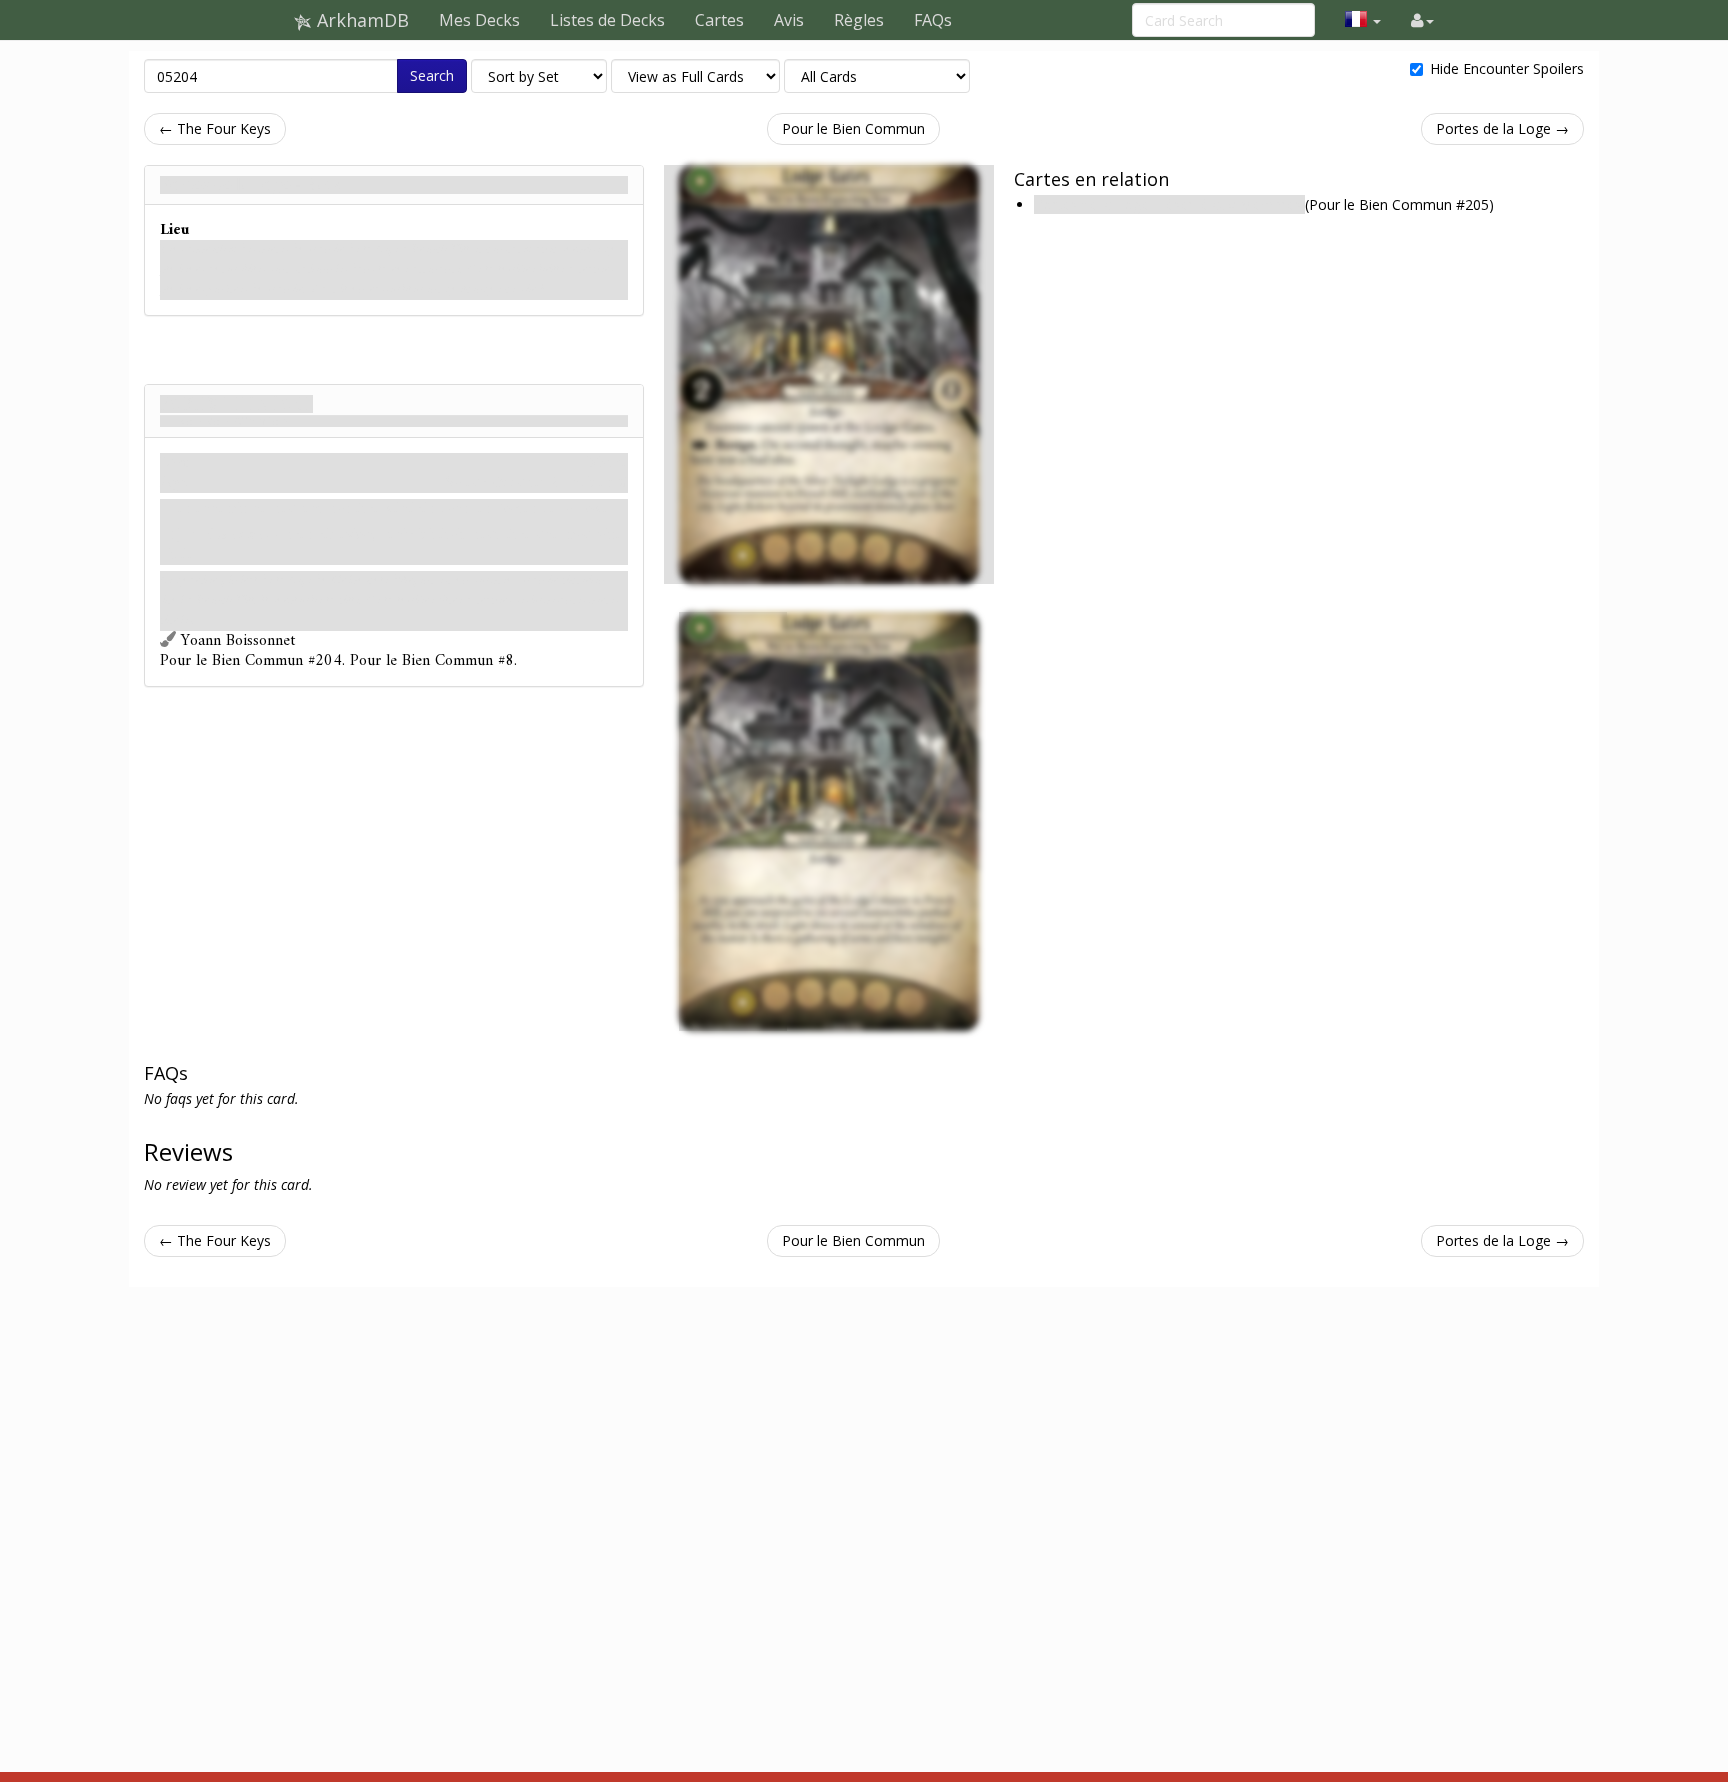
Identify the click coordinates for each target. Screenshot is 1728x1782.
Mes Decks (479, 20)
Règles (859, 20)
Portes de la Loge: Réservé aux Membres (1169, 204)
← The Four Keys (215, 128)
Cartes (719, 20)
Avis (789, 20)
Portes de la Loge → (1502, 128)
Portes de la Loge (236, 404)
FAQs (933, 20)
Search (432, 75)
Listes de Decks (607, 20)
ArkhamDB (360, 20)
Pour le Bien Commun (853, 128)
